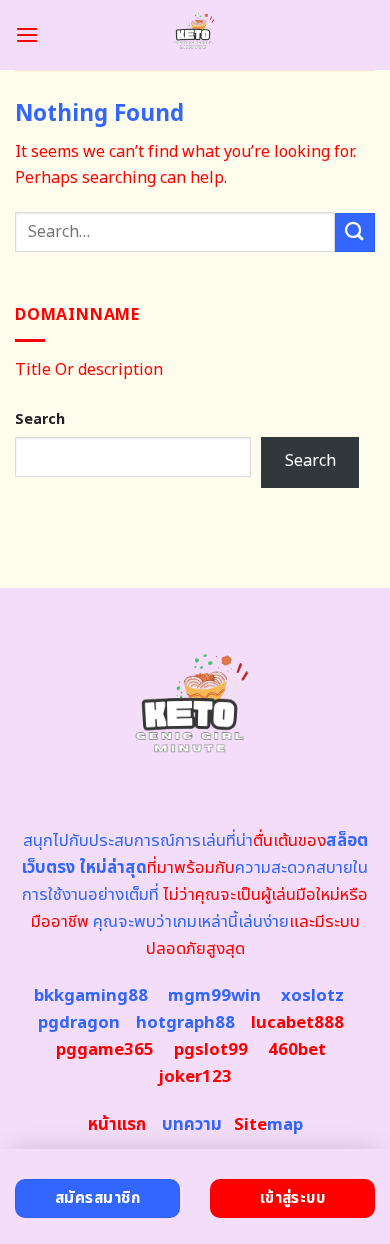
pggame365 (105, 1050)
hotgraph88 (185, 1023)
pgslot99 (211, 1050)
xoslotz (312, 996)
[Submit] (355, 232)
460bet (297, 1050)
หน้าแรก (117, 1125)
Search (40, 419)
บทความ (192, 1125)
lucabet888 (297, 1023)
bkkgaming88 (91, 996)
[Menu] (27, 34)
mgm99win (214, 996)
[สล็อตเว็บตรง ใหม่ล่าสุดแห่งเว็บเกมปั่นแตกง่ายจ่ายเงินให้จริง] (195, 35)
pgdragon (79, 1023)
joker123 (195, 1077)
